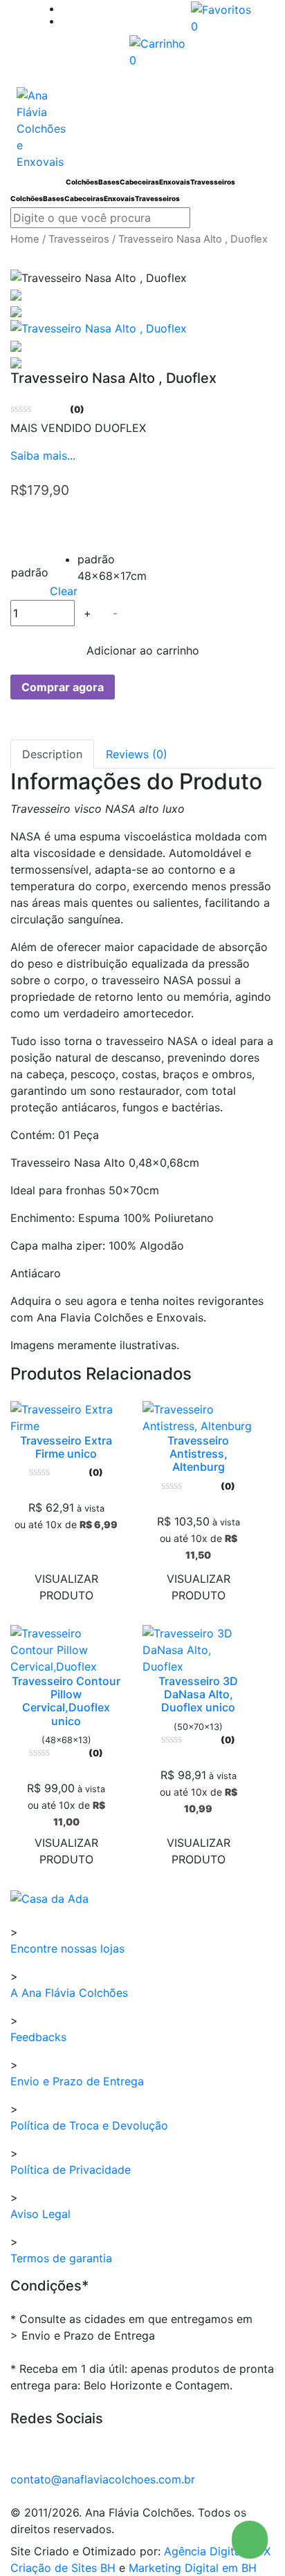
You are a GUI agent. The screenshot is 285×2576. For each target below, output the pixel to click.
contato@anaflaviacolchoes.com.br (103, 2479)
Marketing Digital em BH (193, 2568)
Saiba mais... (43, 455)
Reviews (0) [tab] (137, 754)
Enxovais (175, 182)
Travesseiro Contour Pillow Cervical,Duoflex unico (66, 1701)
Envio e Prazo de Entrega (77, 2081)
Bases (109, 182)
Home (25, 239)
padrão (30, 572)
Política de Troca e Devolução (89, 2125)
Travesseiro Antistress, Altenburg (198, 1454)
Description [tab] (52, 754)
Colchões (82, 182)
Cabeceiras (139, 182)
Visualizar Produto (66, 1587)
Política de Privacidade (71, 2170)
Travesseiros (213, 182)
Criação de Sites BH (63, 2568)
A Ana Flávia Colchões (69, 1993)
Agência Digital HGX (217, 2551)
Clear (64, 591)
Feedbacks (38, 2037)
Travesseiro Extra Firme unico (66, 1447)
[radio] (88, 561)
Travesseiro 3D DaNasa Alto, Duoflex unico (198, 1694)
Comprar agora (63, 687)
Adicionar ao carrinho (143, 650)
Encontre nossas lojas (67, 1948)
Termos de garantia (61, 2258)
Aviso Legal (40, 2214)
